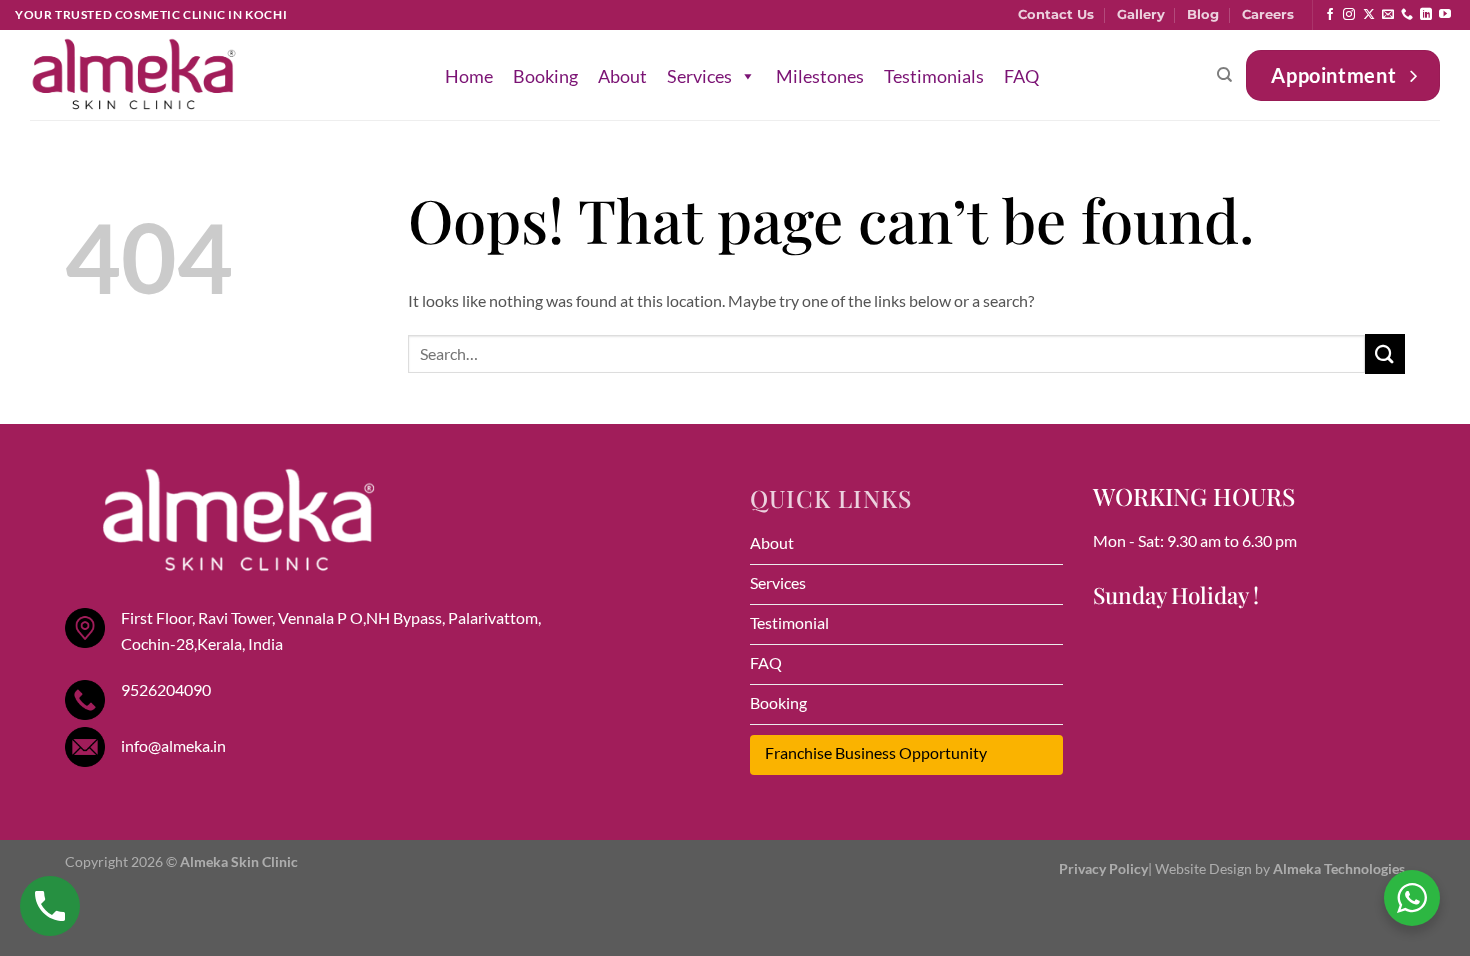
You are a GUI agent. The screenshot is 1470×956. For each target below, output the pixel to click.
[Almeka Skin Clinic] (134, 75)
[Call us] (1407, 15)
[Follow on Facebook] (1330, 15)
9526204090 (166, 689)
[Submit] (1385, 353)
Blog (1203, 14)
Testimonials (934, 76)
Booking (545, 76)
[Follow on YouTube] (1445, 15)
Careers (1268, 14)
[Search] (1224, 75)
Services (699, 76)
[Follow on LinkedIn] (1426, 15)
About (622, 76)
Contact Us (1056, 14)
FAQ (1021, 76)
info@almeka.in (173, 745)
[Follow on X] (1369, 15)
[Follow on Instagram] (1349, 15)
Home (469, 76)
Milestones (820, 76)
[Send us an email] (1388, 15)
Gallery (1141, 14)
